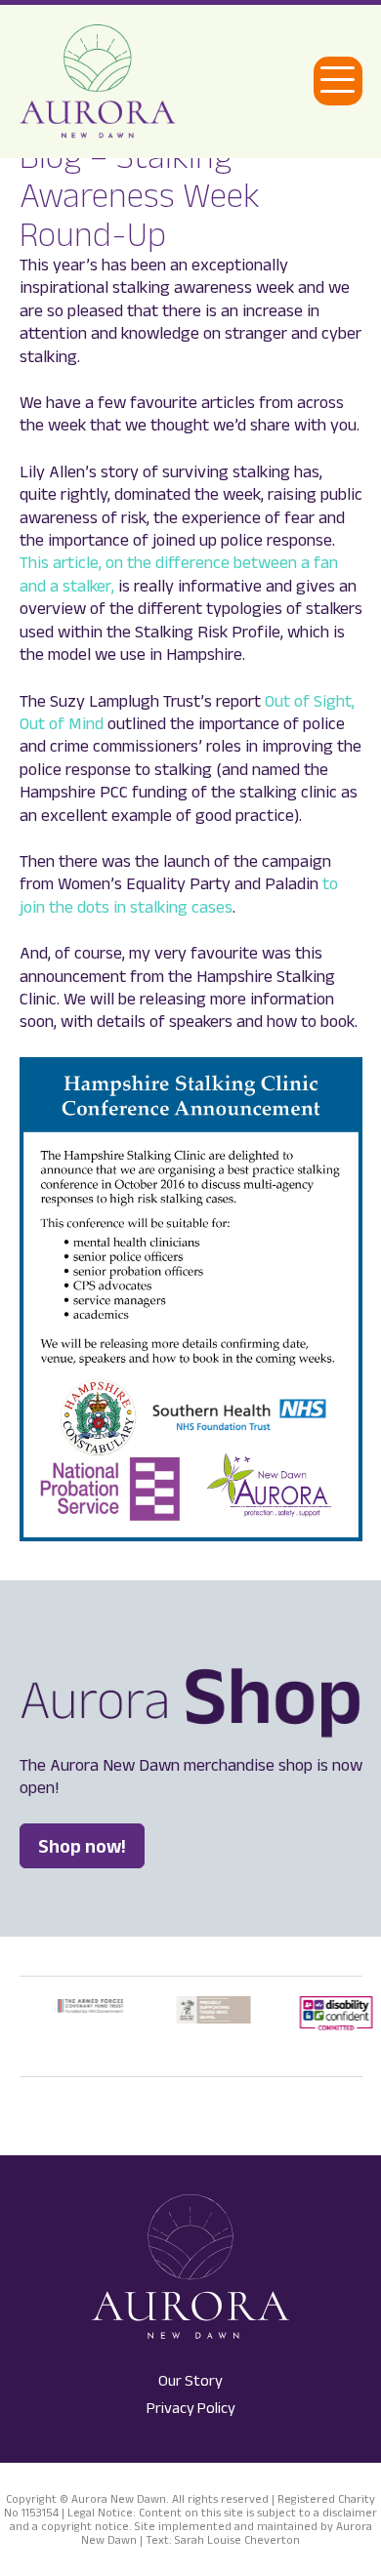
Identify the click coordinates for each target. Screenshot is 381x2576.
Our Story (190, 2380)
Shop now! (82, 1846)
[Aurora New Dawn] (98, 82)
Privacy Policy (191, 2408)
